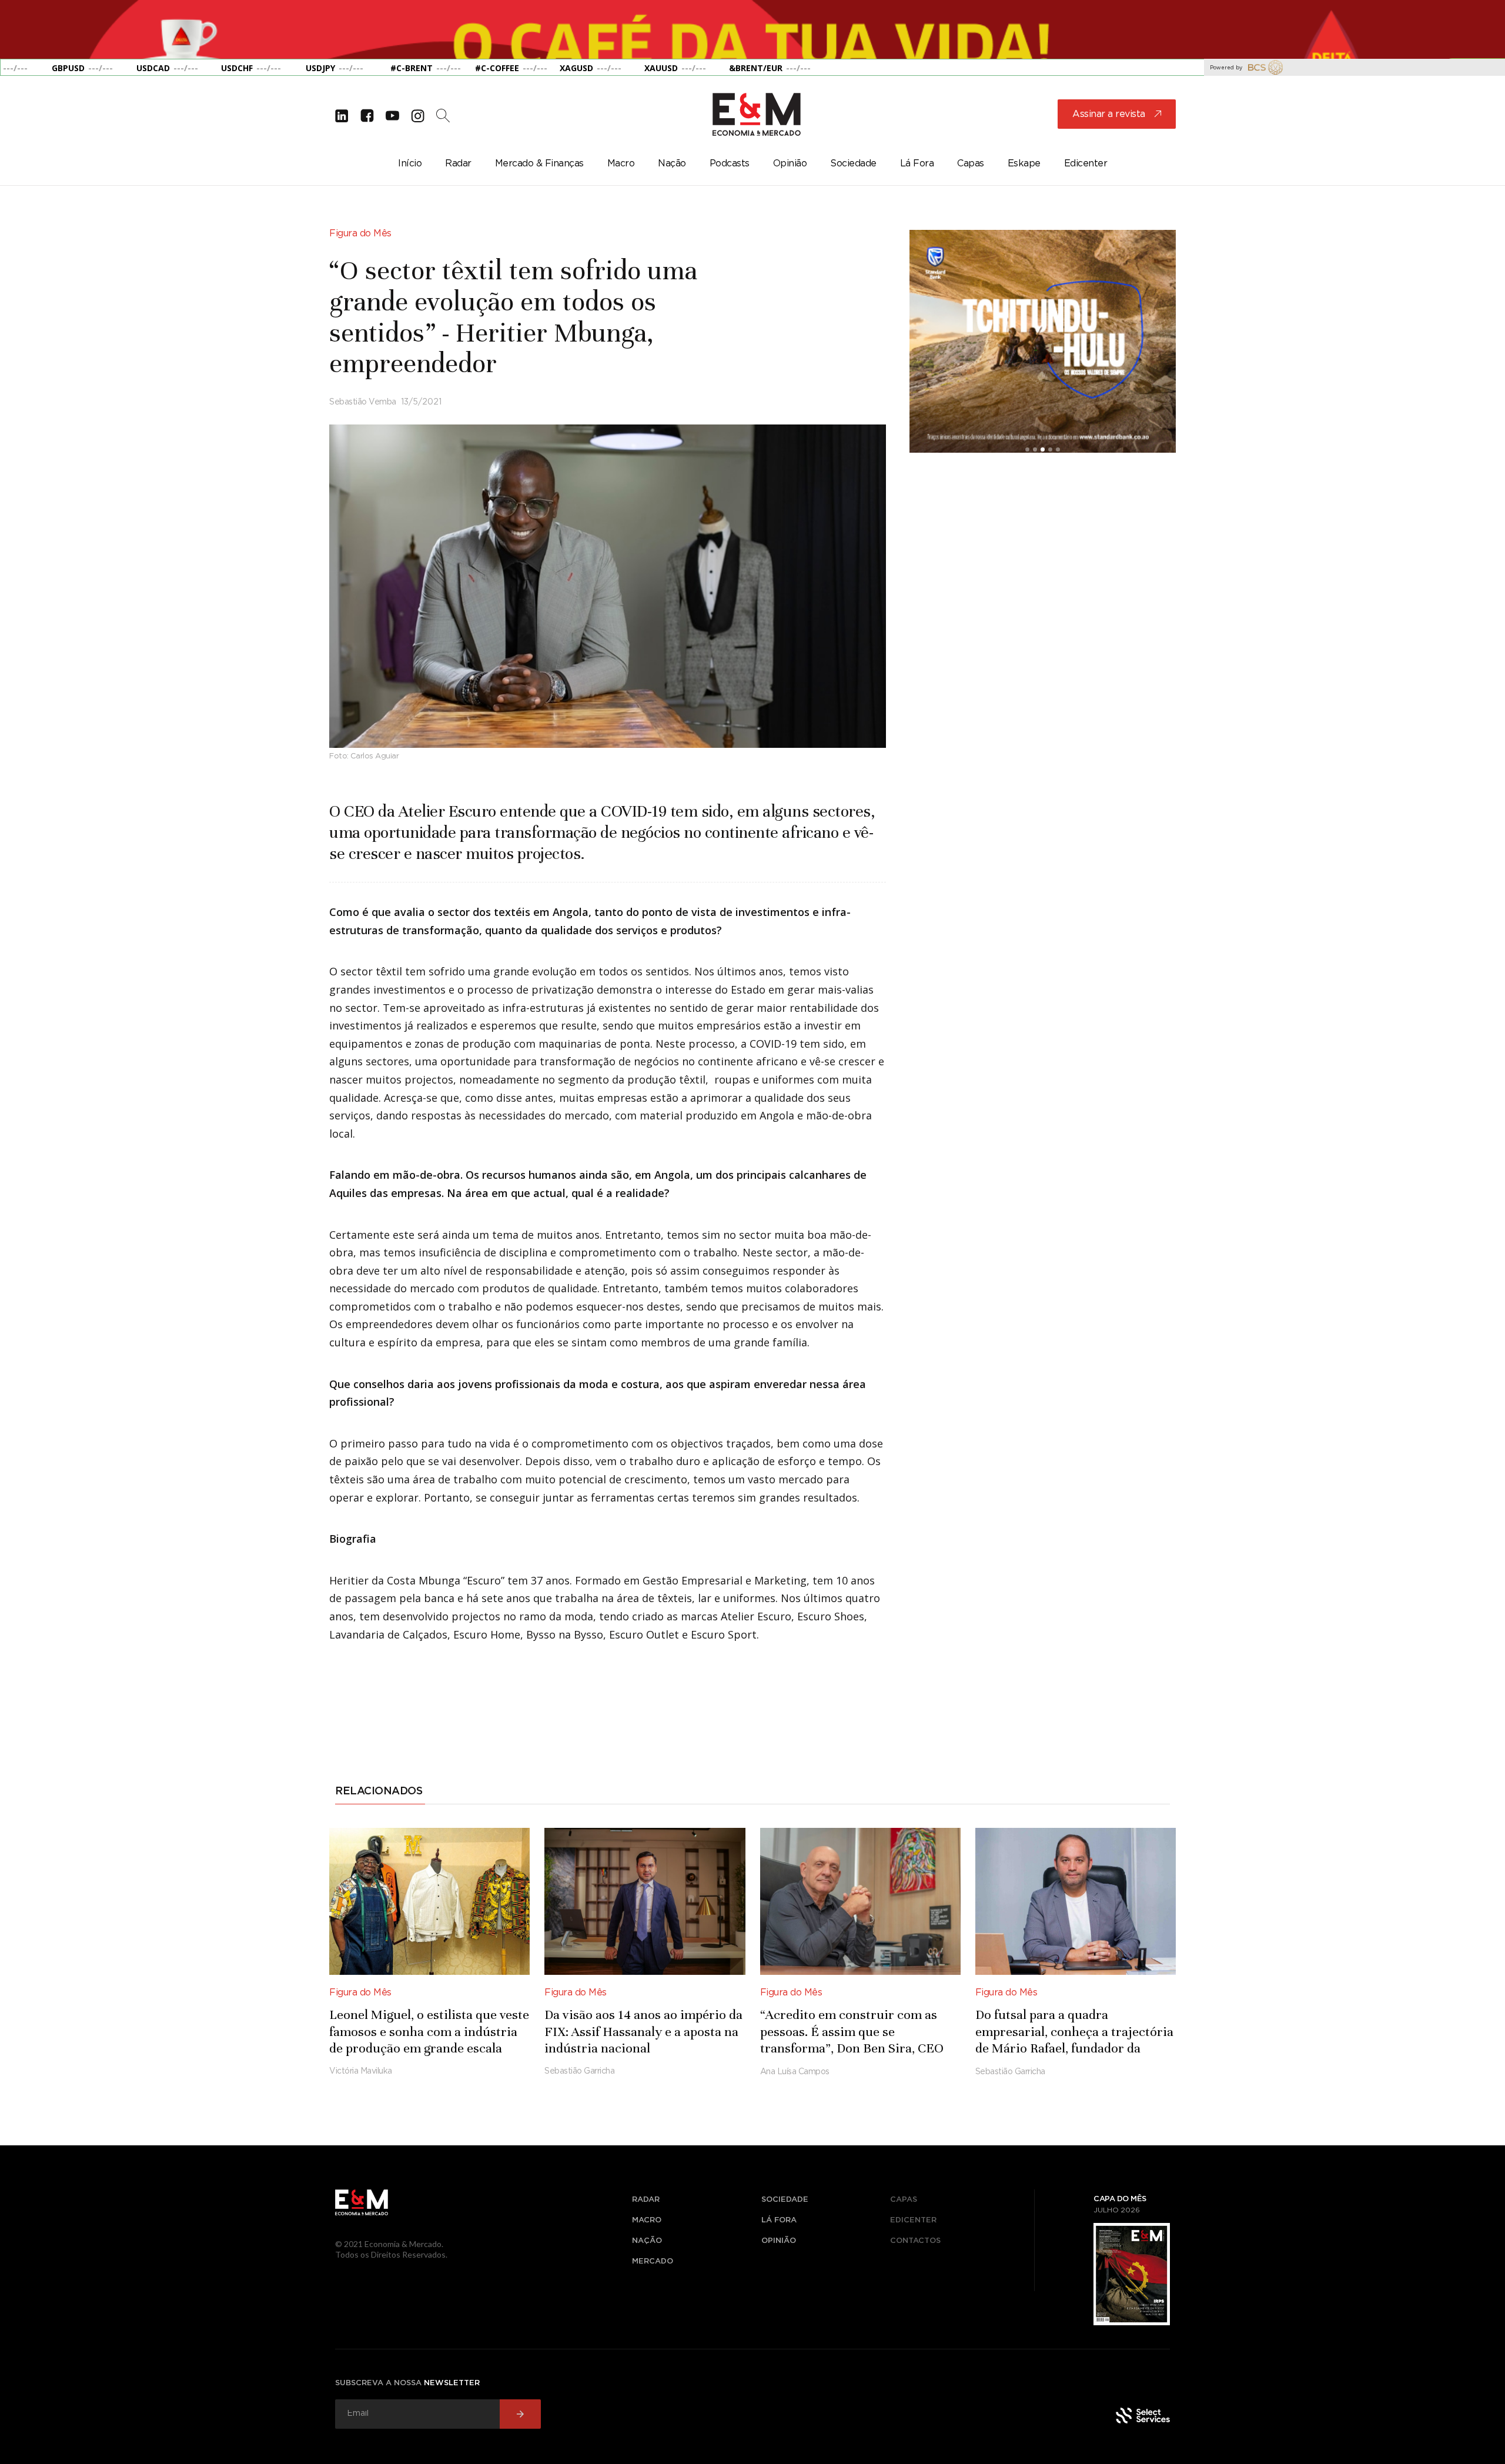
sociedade (785, 2200)
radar (646, 2200)
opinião (779, 2241)
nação (647, 2241)
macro (647, 2220)
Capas (904, 2200)
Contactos (915, 2241)
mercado (653, 2261)
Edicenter (913, 2220)
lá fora (779, 2220)
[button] (24, 29)
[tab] (380, 1793)
